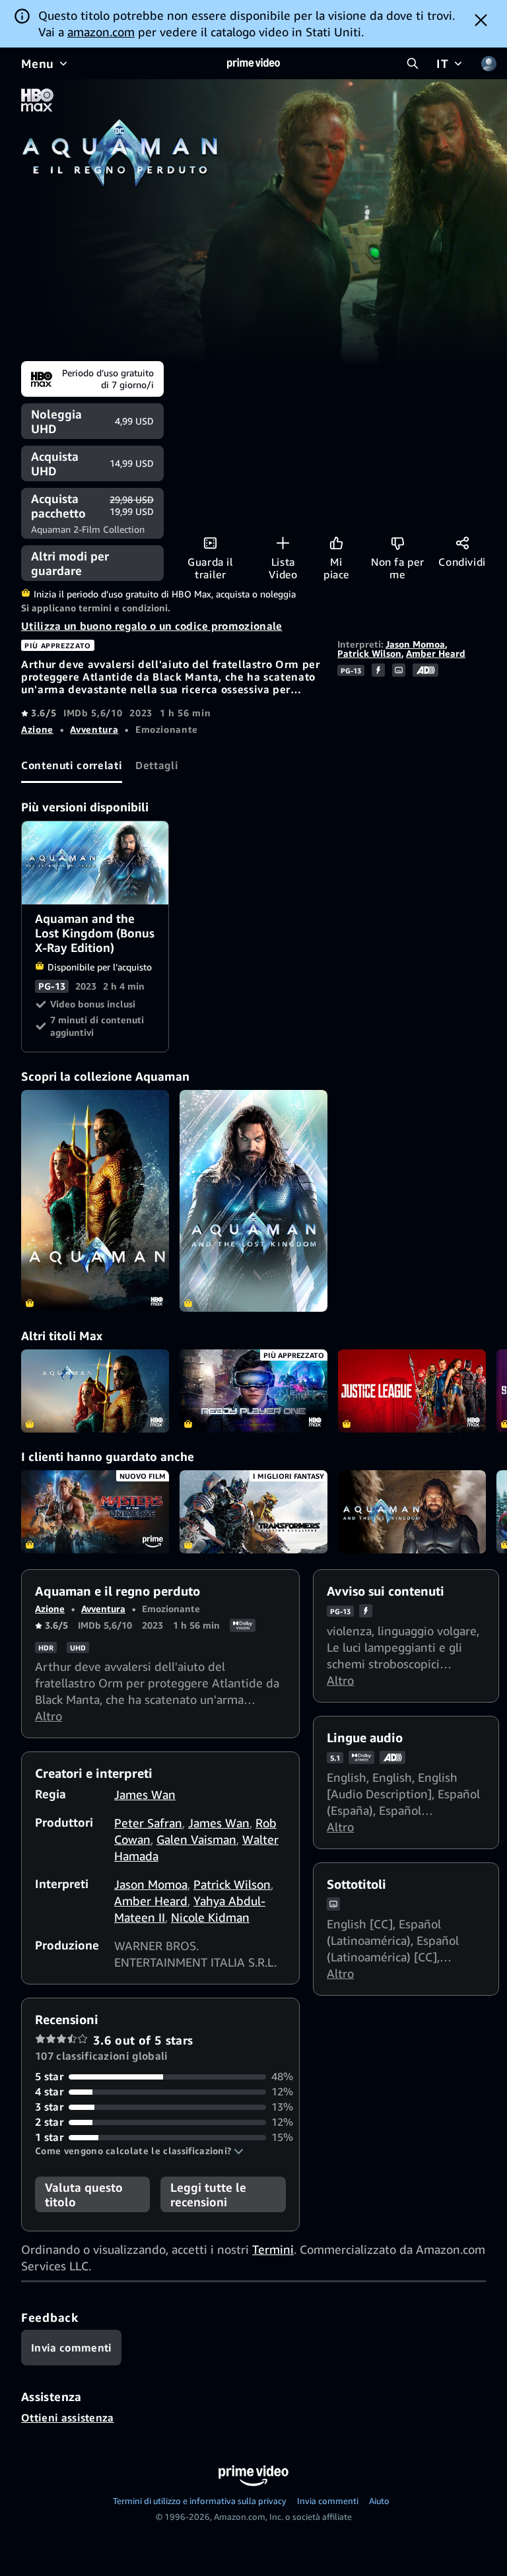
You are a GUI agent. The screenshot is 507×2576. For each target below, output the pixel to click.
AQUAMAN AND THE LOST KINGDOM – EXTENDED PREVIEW (412, 1512)
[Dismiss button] (481, 20)
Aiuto (379, 2501)
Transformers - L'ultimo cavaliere (253, 1512)
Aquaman (95, 1391)
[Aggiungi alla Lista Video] (283, 543)
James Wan (145, 1794)
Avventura (94, 729)
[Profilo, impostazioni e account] (489, 63)
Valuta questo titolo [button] (84, 2194)
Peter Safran (148, 1823)
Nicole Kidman (210, 1917)
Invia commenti (328, 2501)
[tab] (72, 765)
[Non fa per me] (398, 543)
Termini (273, 2249)
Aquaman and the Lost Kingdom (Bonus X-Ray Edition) (96, 863)
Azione (37, 729)
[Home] (253, 63)
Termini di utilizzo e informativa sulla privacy (200, 2501)
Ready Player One (253, 1391)
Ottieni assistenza (68, 2418)
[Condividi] (462, 543)
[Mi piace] (336, 543)
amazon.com (101, 32)
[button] (139, 2151)
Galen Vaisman (196, 1839)
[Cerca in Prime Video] (413, 63)
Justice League (412, 1391)
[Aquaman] (95, 1201)
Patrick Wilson (369, 653)
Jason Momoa (415, 644)
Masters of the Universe (95, 1512)
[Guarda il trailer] (210, 543)
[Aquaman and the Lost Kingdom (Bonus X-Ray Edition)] (253, 1201)
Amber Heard (436, 653)
